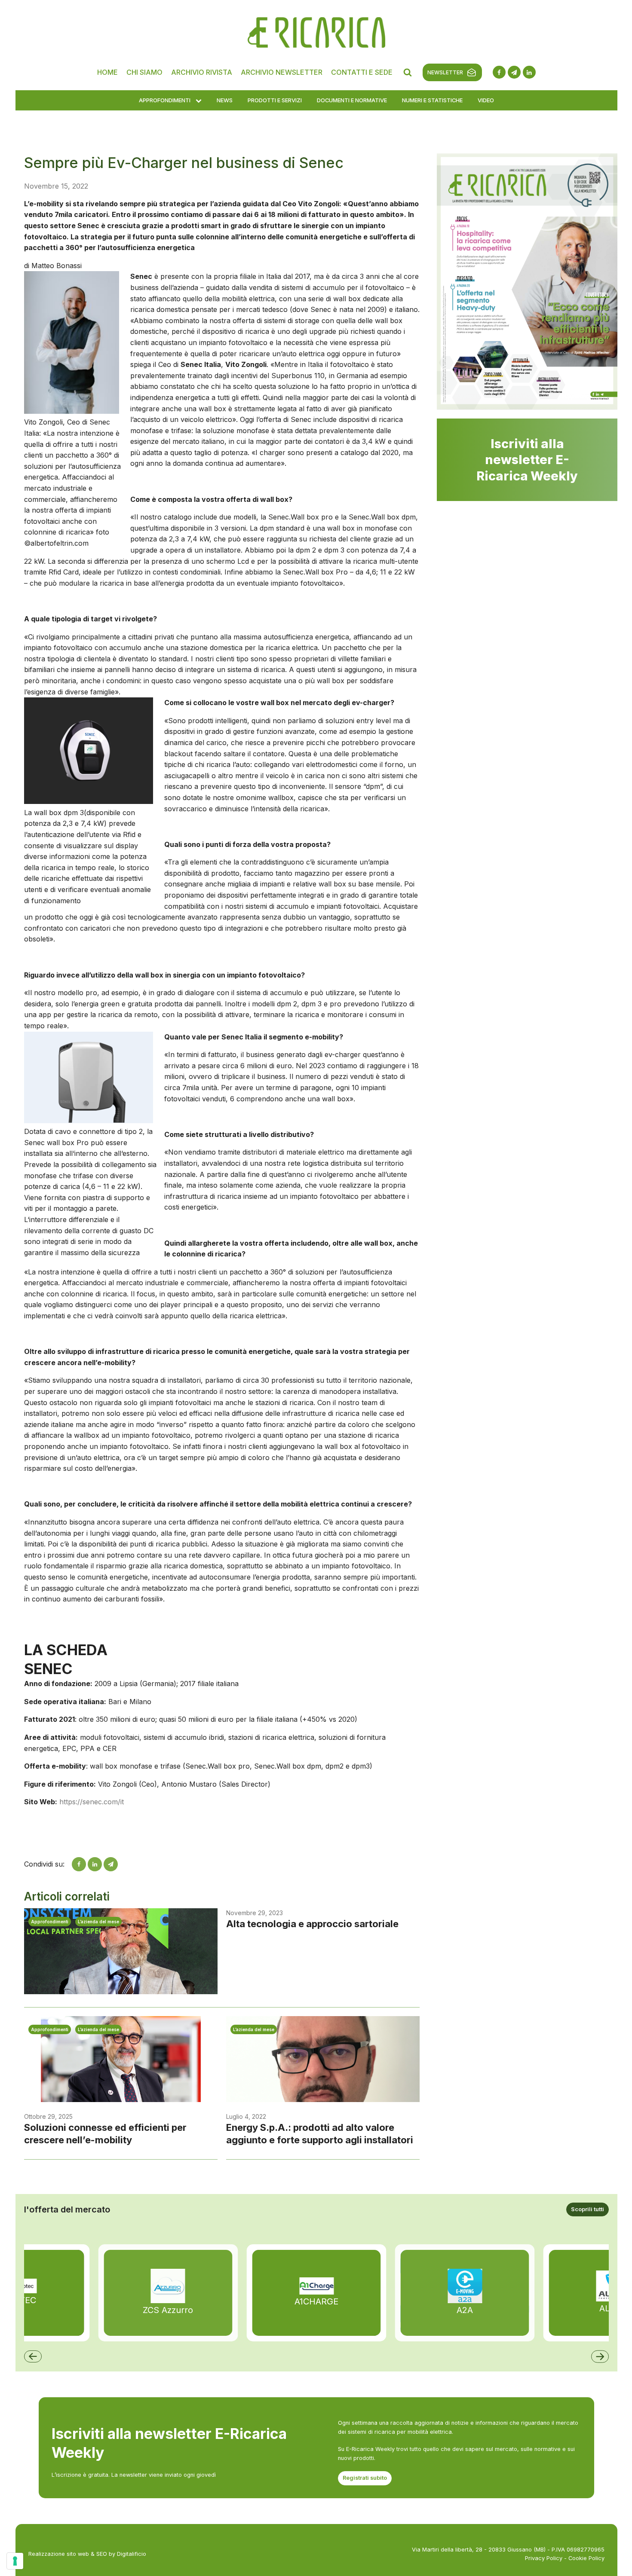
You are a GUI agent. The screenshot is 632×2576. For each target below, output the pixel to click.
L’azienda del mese (98, 1922)
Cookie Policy (586, 2558)
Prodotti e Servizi (275, 100)
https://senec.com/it (92, 1802)
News (225, 100)
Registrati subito (365, 2478)
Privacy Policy (544, 2558)
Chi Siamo (144, 72)
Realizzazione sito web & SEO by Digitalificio (87, 2554)
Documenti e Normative (352, 100)
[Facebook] (79, 1864)
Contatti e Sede (362, 72)
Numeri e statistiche (432, 100)
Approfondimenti (165, 100)
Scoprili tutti (588, 2209)
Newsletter (445, 72)
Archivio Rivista (202, 72)
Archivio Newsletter (282, 72)
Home (107, 72)
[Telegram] (111, 1864)
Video (486, 100)
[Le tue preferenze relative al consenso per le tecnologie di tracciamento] (15, 2561)
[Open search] (408, 72)
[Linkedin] (95, 1864)
